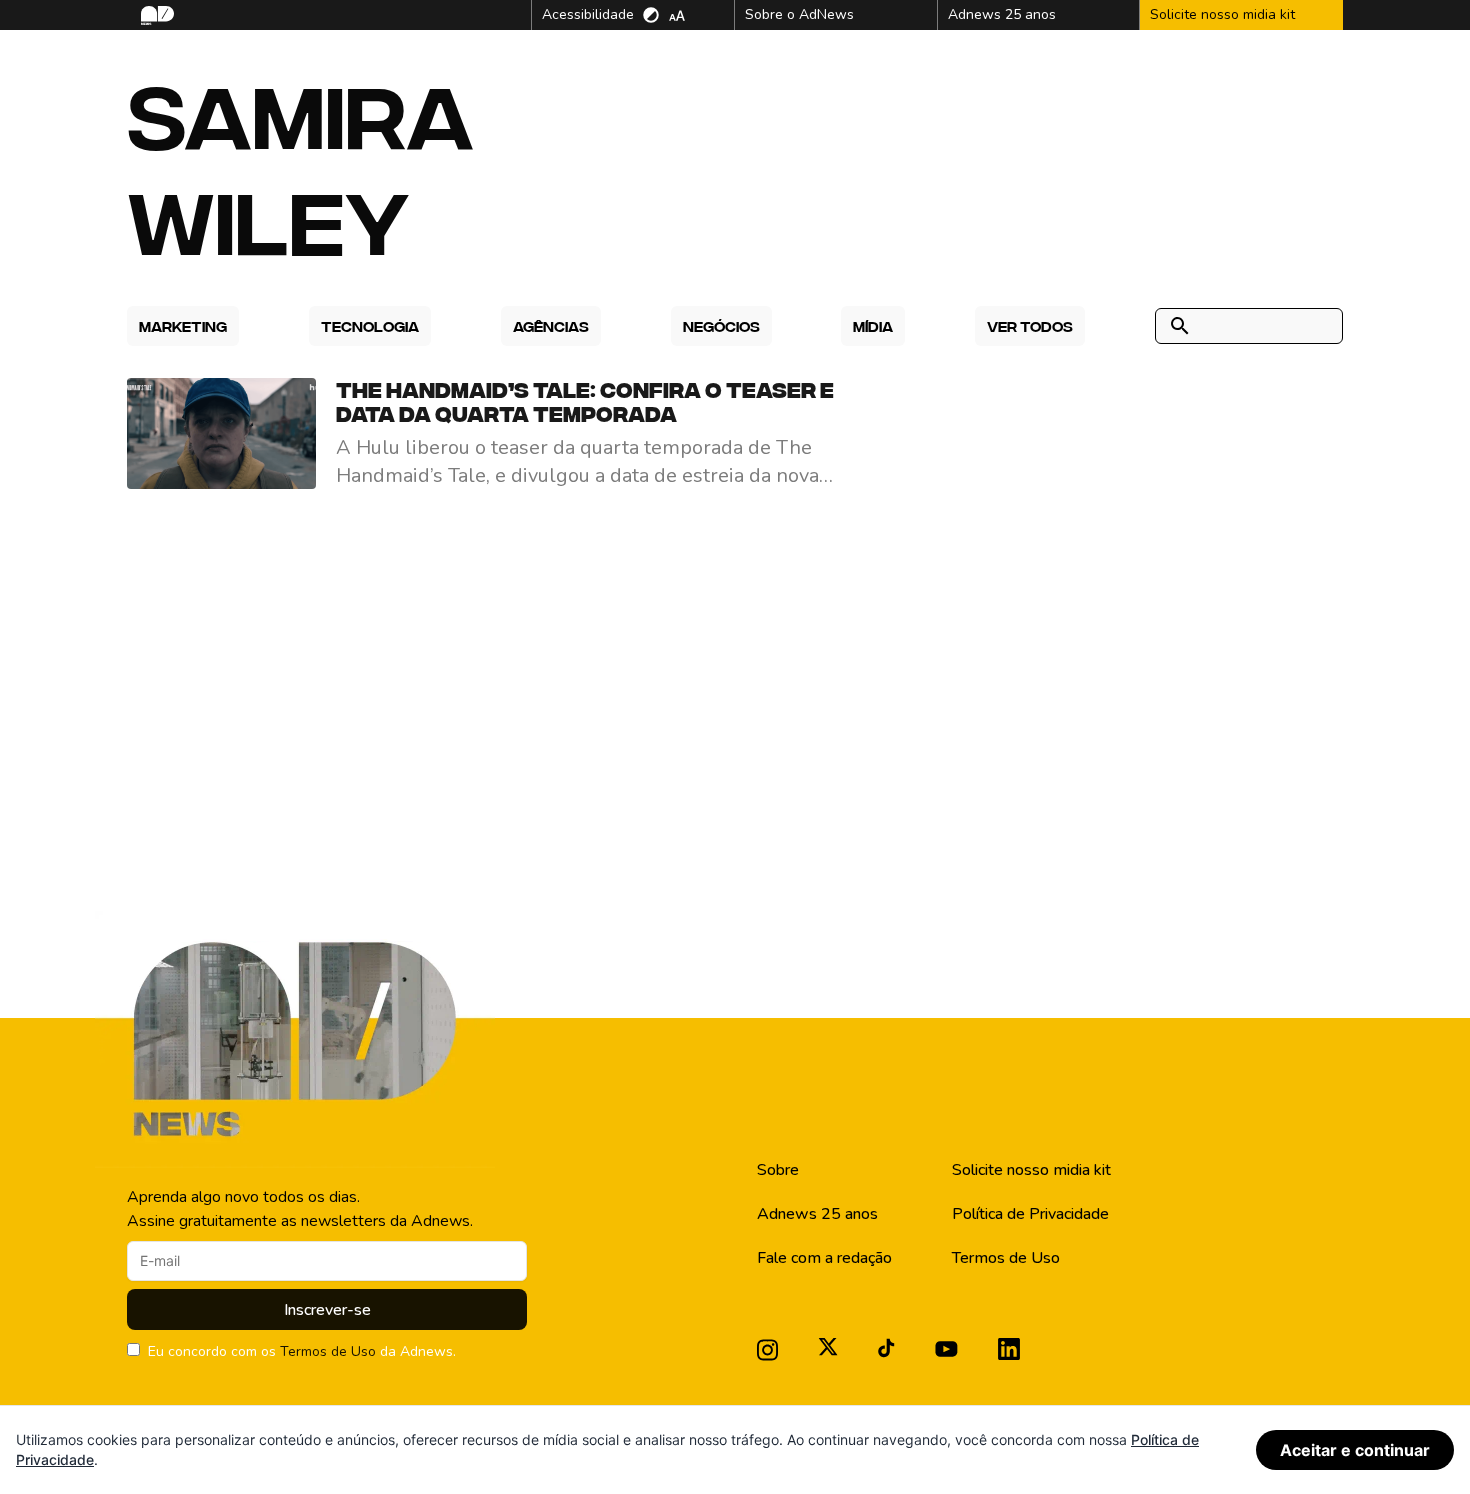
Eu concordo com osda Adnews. (302, 1351)
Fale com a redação (824, 1258)
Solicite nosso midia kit (1031, 1170)
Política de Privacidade (1030, 1214)
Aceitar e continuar (1355, 1450)
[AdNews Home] (155, 15)
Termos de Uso (328, 1351)
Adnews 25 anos (817, 1214)
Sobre (778, 1170)
